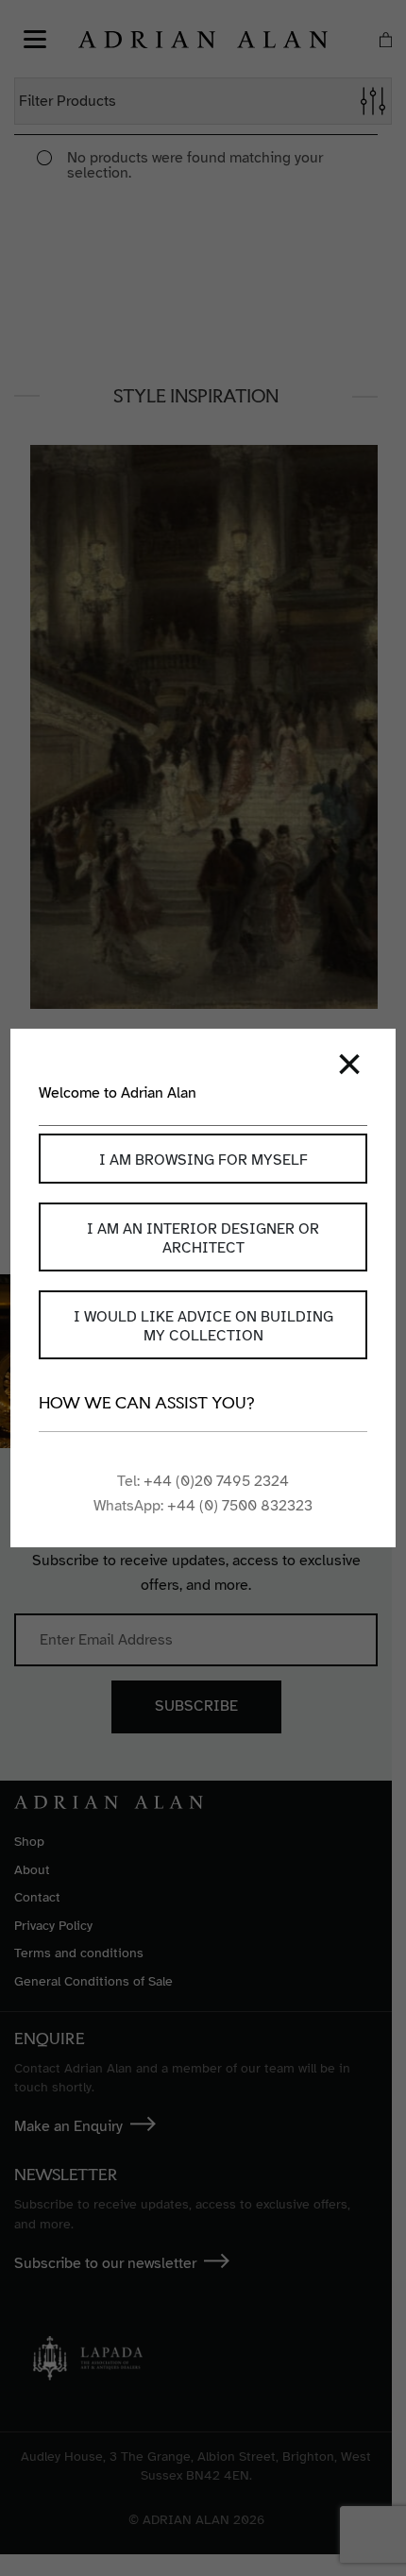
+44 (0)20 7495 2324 (216, 1481)
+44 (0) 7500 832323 (240, 1506)
